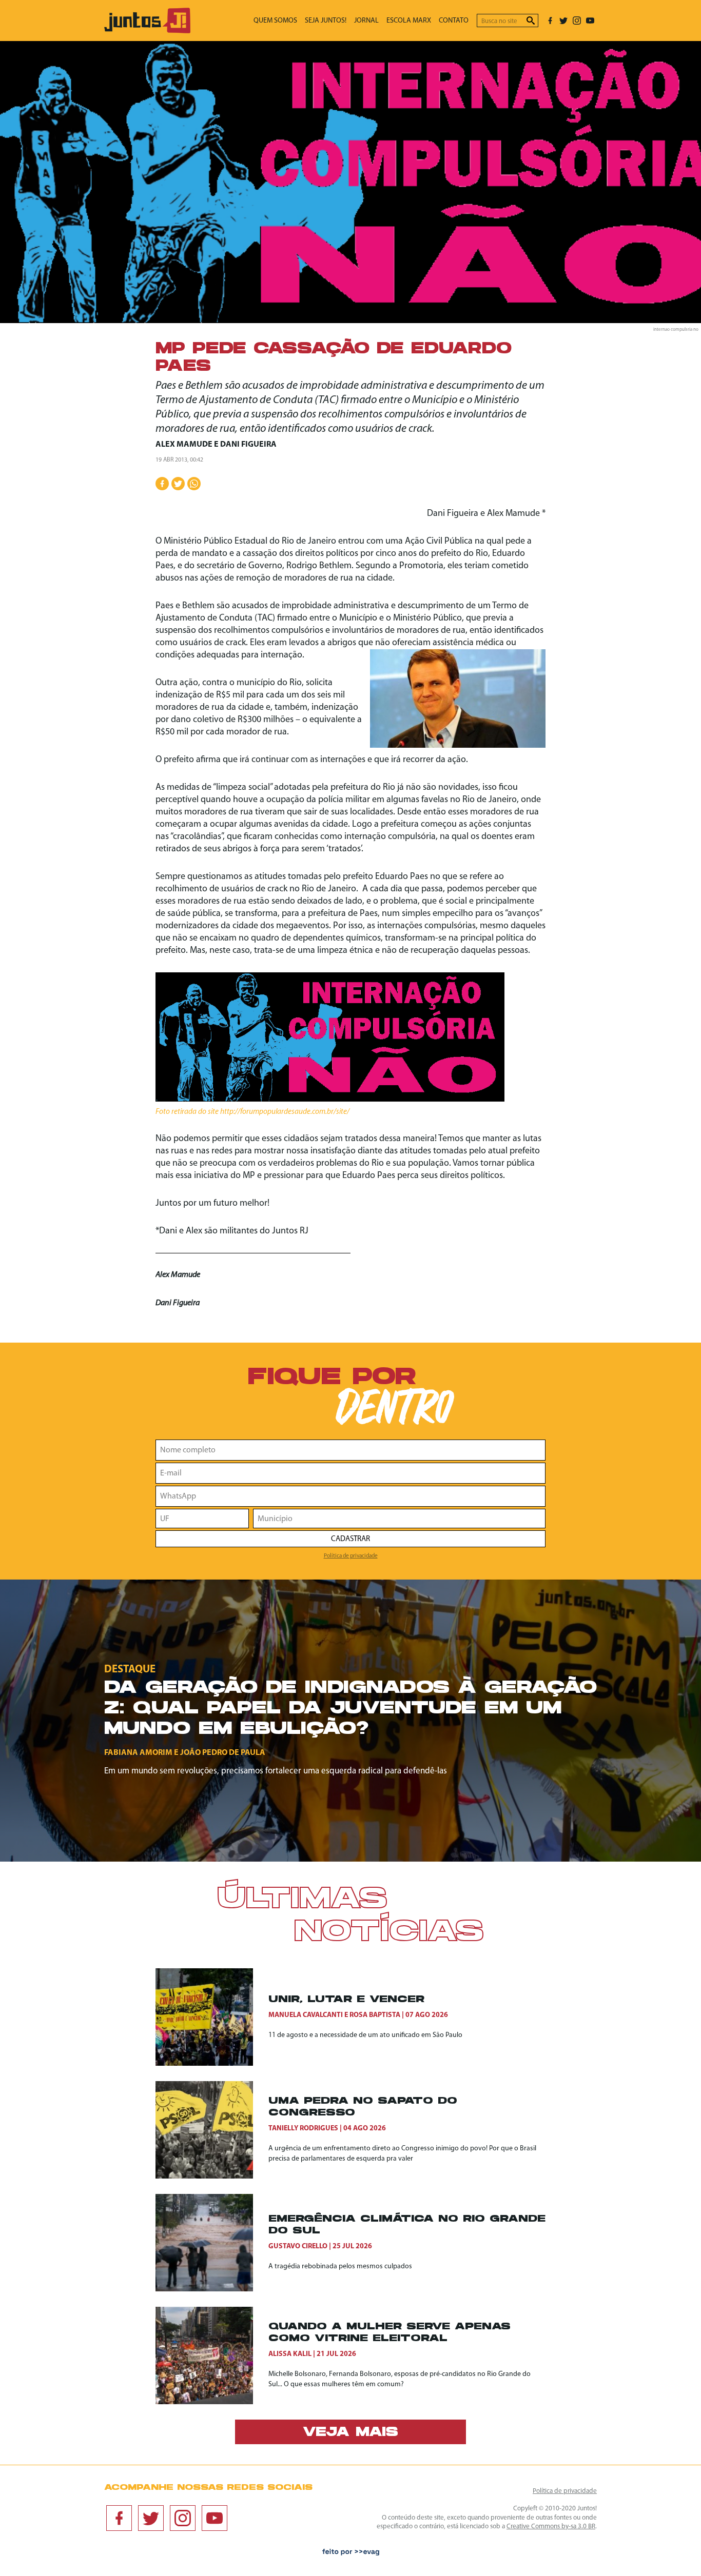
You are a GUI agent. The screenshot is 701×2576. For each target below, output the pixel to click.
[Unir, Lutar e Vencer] (212, 2017)
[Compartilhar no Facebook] (162, 484)
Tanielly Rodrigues (303, 2129)
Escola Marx (409, 21)
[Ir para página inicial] (147, 31)
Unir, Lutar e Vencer (346, 2000)
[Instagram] (577, 21)
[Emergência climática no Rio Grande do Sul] (212, 2243)
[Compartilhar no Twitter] (178, 484)
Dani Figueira (248, 445)
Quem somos (275, 21)
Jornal (366, 21)
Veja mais (350, 2433)
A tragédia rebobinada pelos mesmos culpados (340, 2267)
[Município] (399, 1519)
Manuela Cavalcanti (306, 2015)
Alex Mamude (184, 445)
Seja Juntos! (326, 21)
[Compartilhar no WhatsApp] (194, 484)
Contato (454, 21)
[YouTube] (590, 21)
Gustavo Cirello (298, 2246)
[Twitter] (563, 21)
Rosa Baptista (375, 2015)
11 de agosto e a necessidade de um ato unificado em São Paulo (365, 2035)
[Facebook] (550, 21)
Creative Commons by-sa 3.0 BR (551, 2527)
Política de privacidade (351, 1556)
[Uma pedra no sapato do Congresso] (212, 2130)
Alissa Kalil (290, 2354)
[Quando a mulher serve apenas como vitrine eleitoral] (212, 2355)
